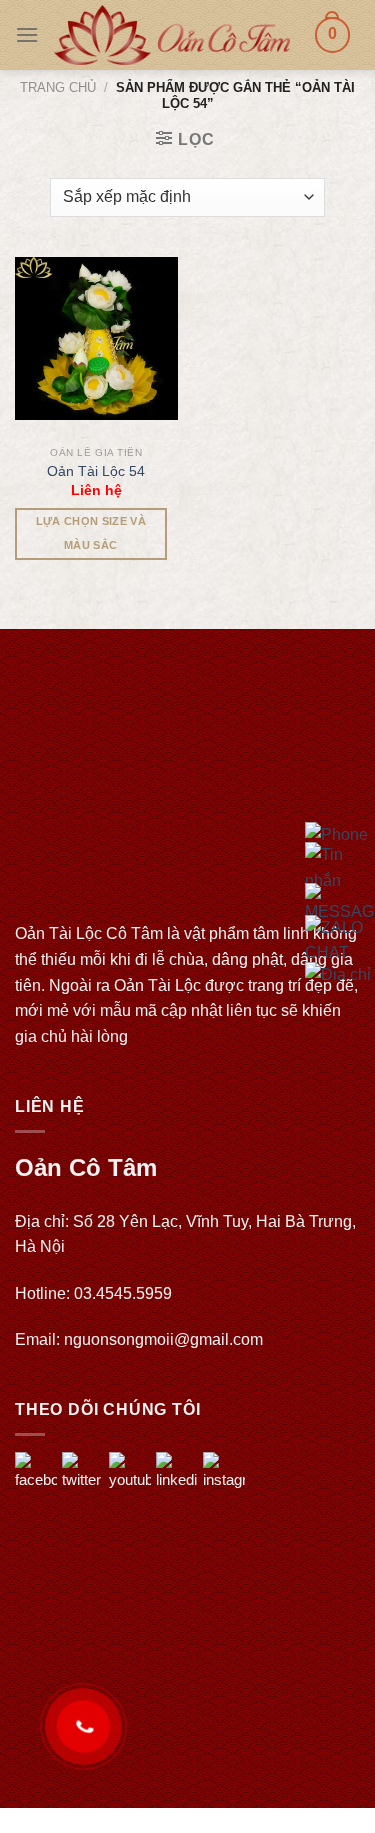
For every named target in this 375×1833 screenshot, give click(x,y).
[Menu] (27, 34)
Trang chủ (58, 87)
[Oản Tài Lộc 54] (96, 338)
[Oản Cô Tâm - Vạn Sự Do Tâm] (172, 34)
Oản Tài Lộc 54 (96, 471)
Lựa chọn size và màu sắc (91, 533)
